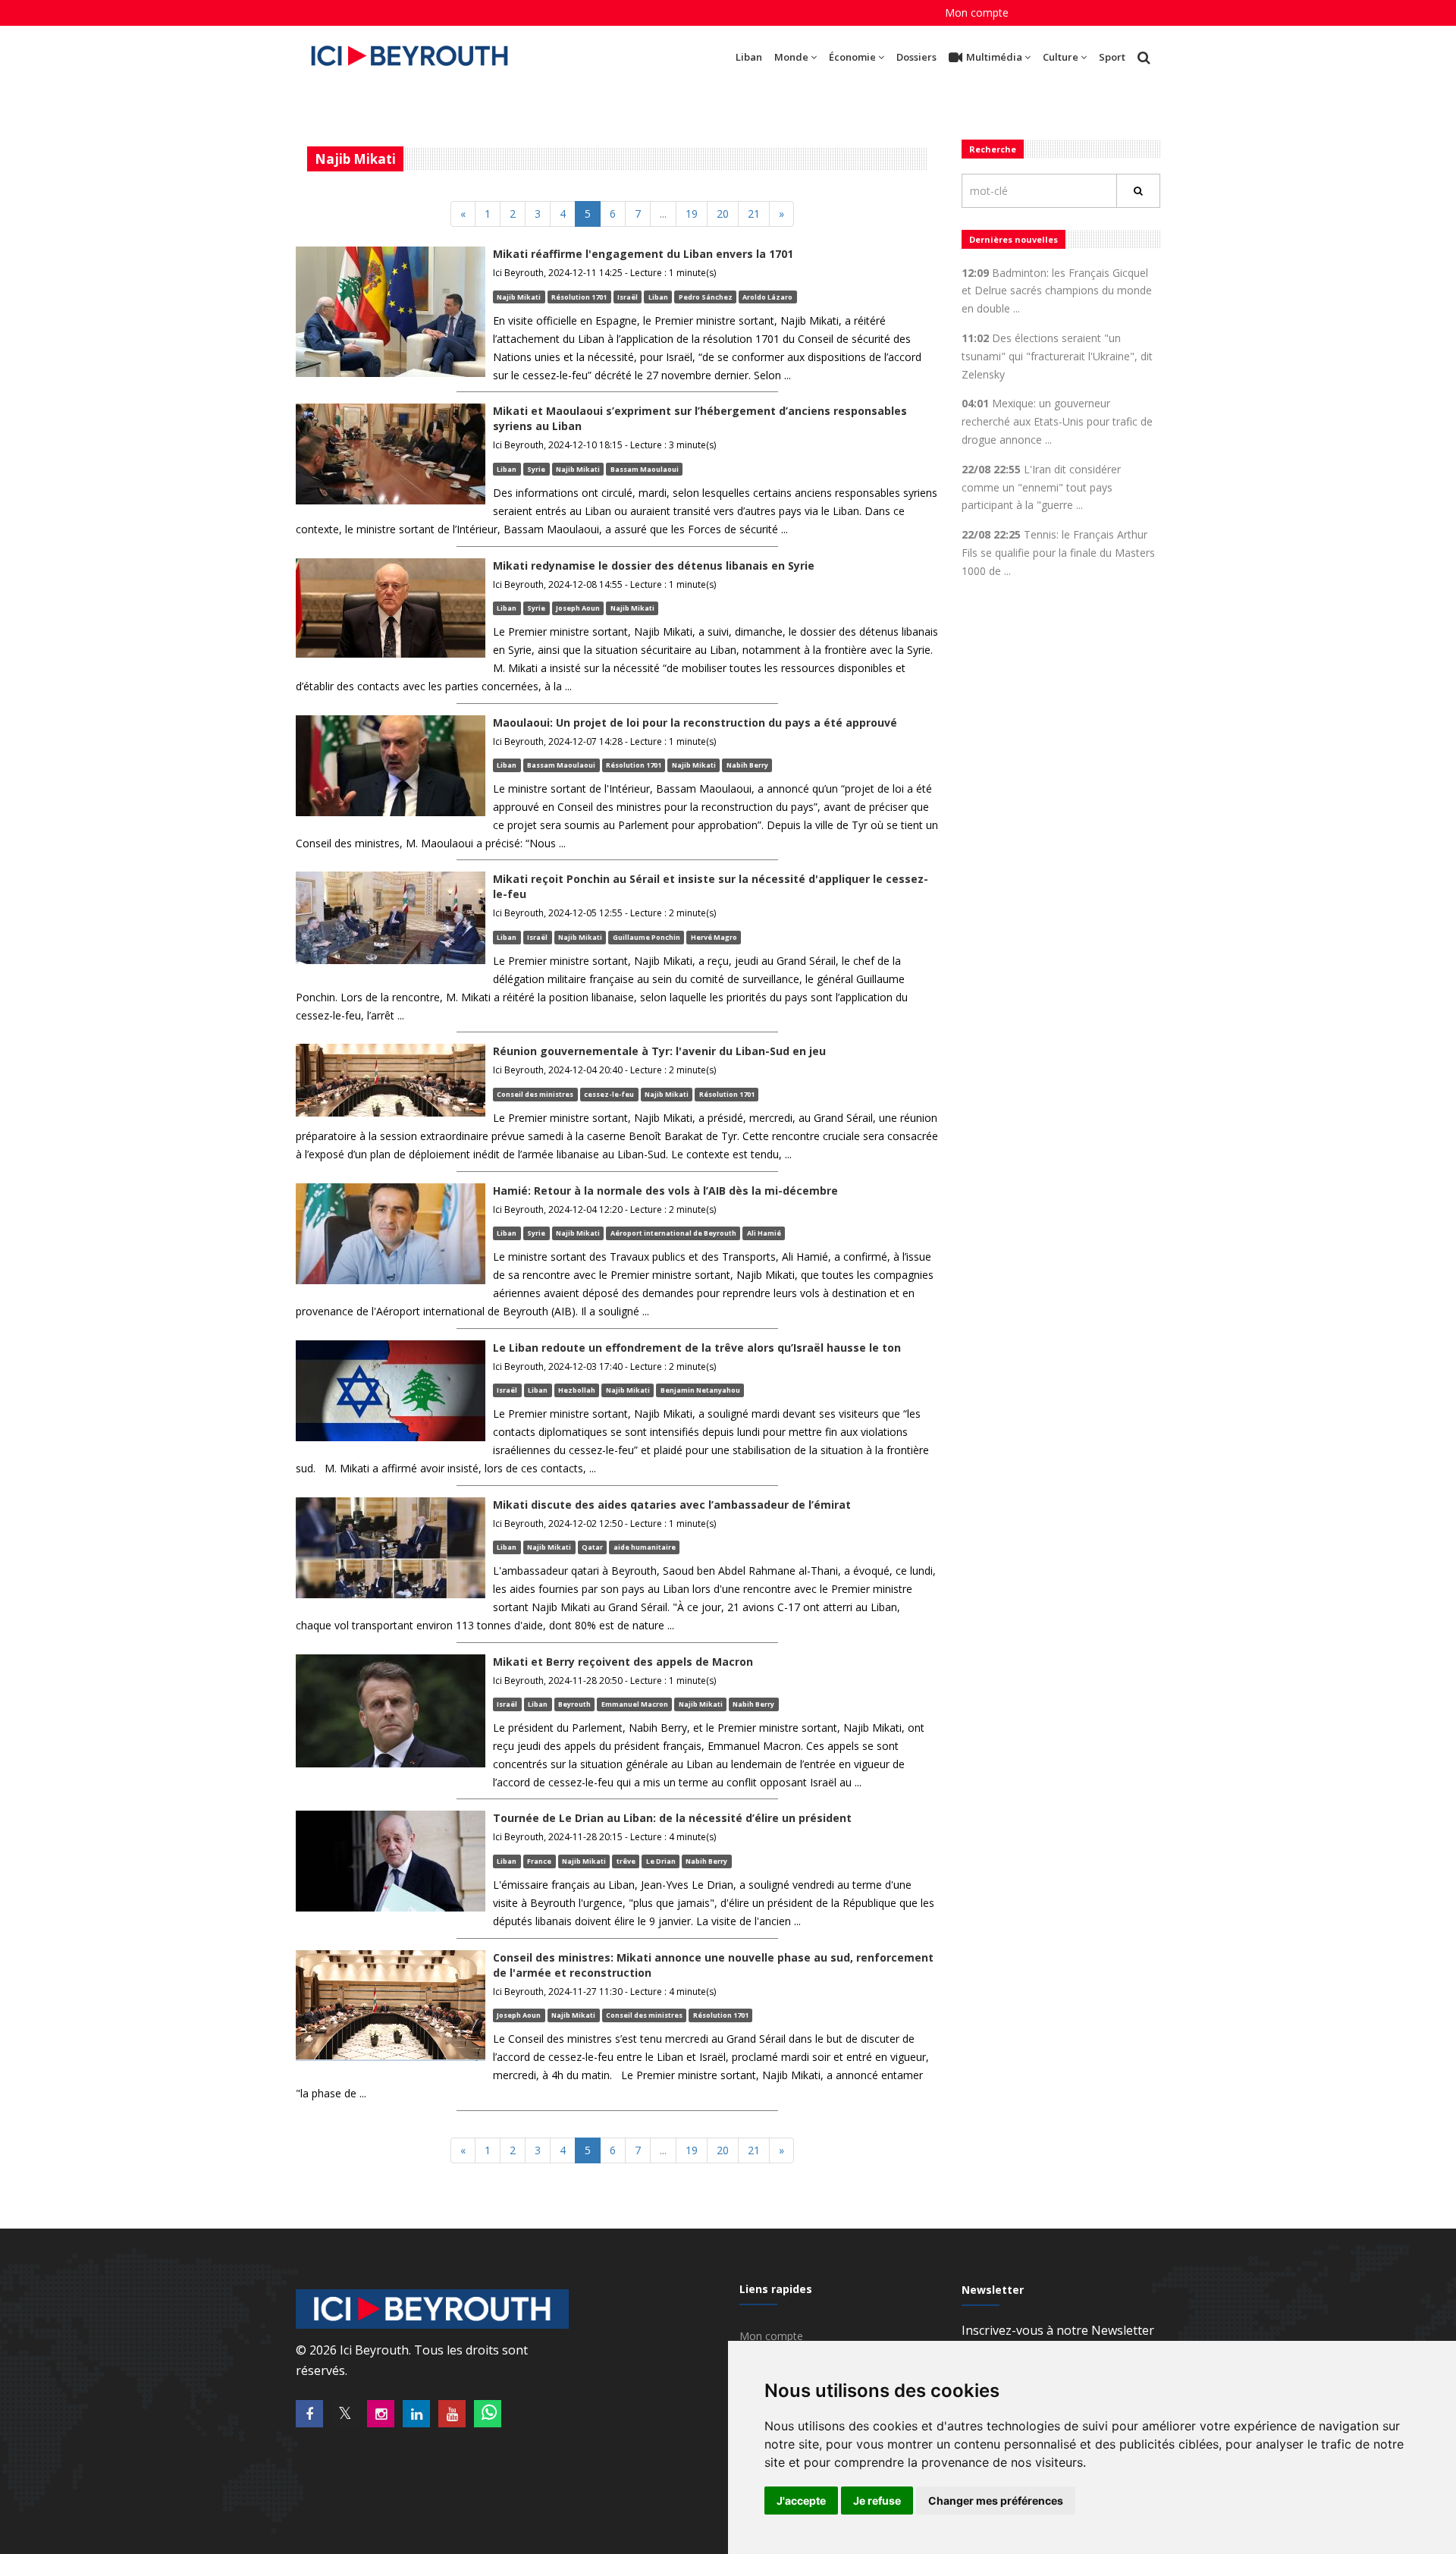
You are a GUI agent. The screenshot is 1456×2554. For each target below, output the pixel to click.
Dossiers (916, 57)
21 (754, 214)
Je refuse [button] (877, 2501)
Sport (1112, 57)
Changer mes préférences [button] (996, 2501)
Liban (749, 57)
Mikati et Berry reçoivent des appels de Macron (623, 1662)
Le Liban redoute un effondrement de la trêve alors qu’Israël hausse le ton (697, 1348)
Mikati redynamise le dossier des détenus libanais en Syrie (654, 565)
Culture (1061, 57)
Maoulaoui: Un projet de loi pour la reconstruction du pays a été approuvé (695, 723)
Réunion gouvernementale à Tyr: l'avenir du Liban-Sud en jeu (659, 1051)
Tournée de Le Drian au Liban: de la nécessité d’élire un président (672, 1818)
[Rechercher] (1138, 191)
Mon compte (977, 13)
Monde (791, 57)
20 (723, 214)
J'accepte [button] (801, 2501)
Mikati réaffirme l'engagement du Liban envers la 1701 (643, 254)
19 (692, 214)
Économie (852, 57)
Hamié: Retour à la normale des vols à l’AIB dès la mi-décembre (665, 1191)
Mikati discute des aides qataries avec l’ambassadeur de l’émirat (672, 1505)
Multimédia (994, 57)
